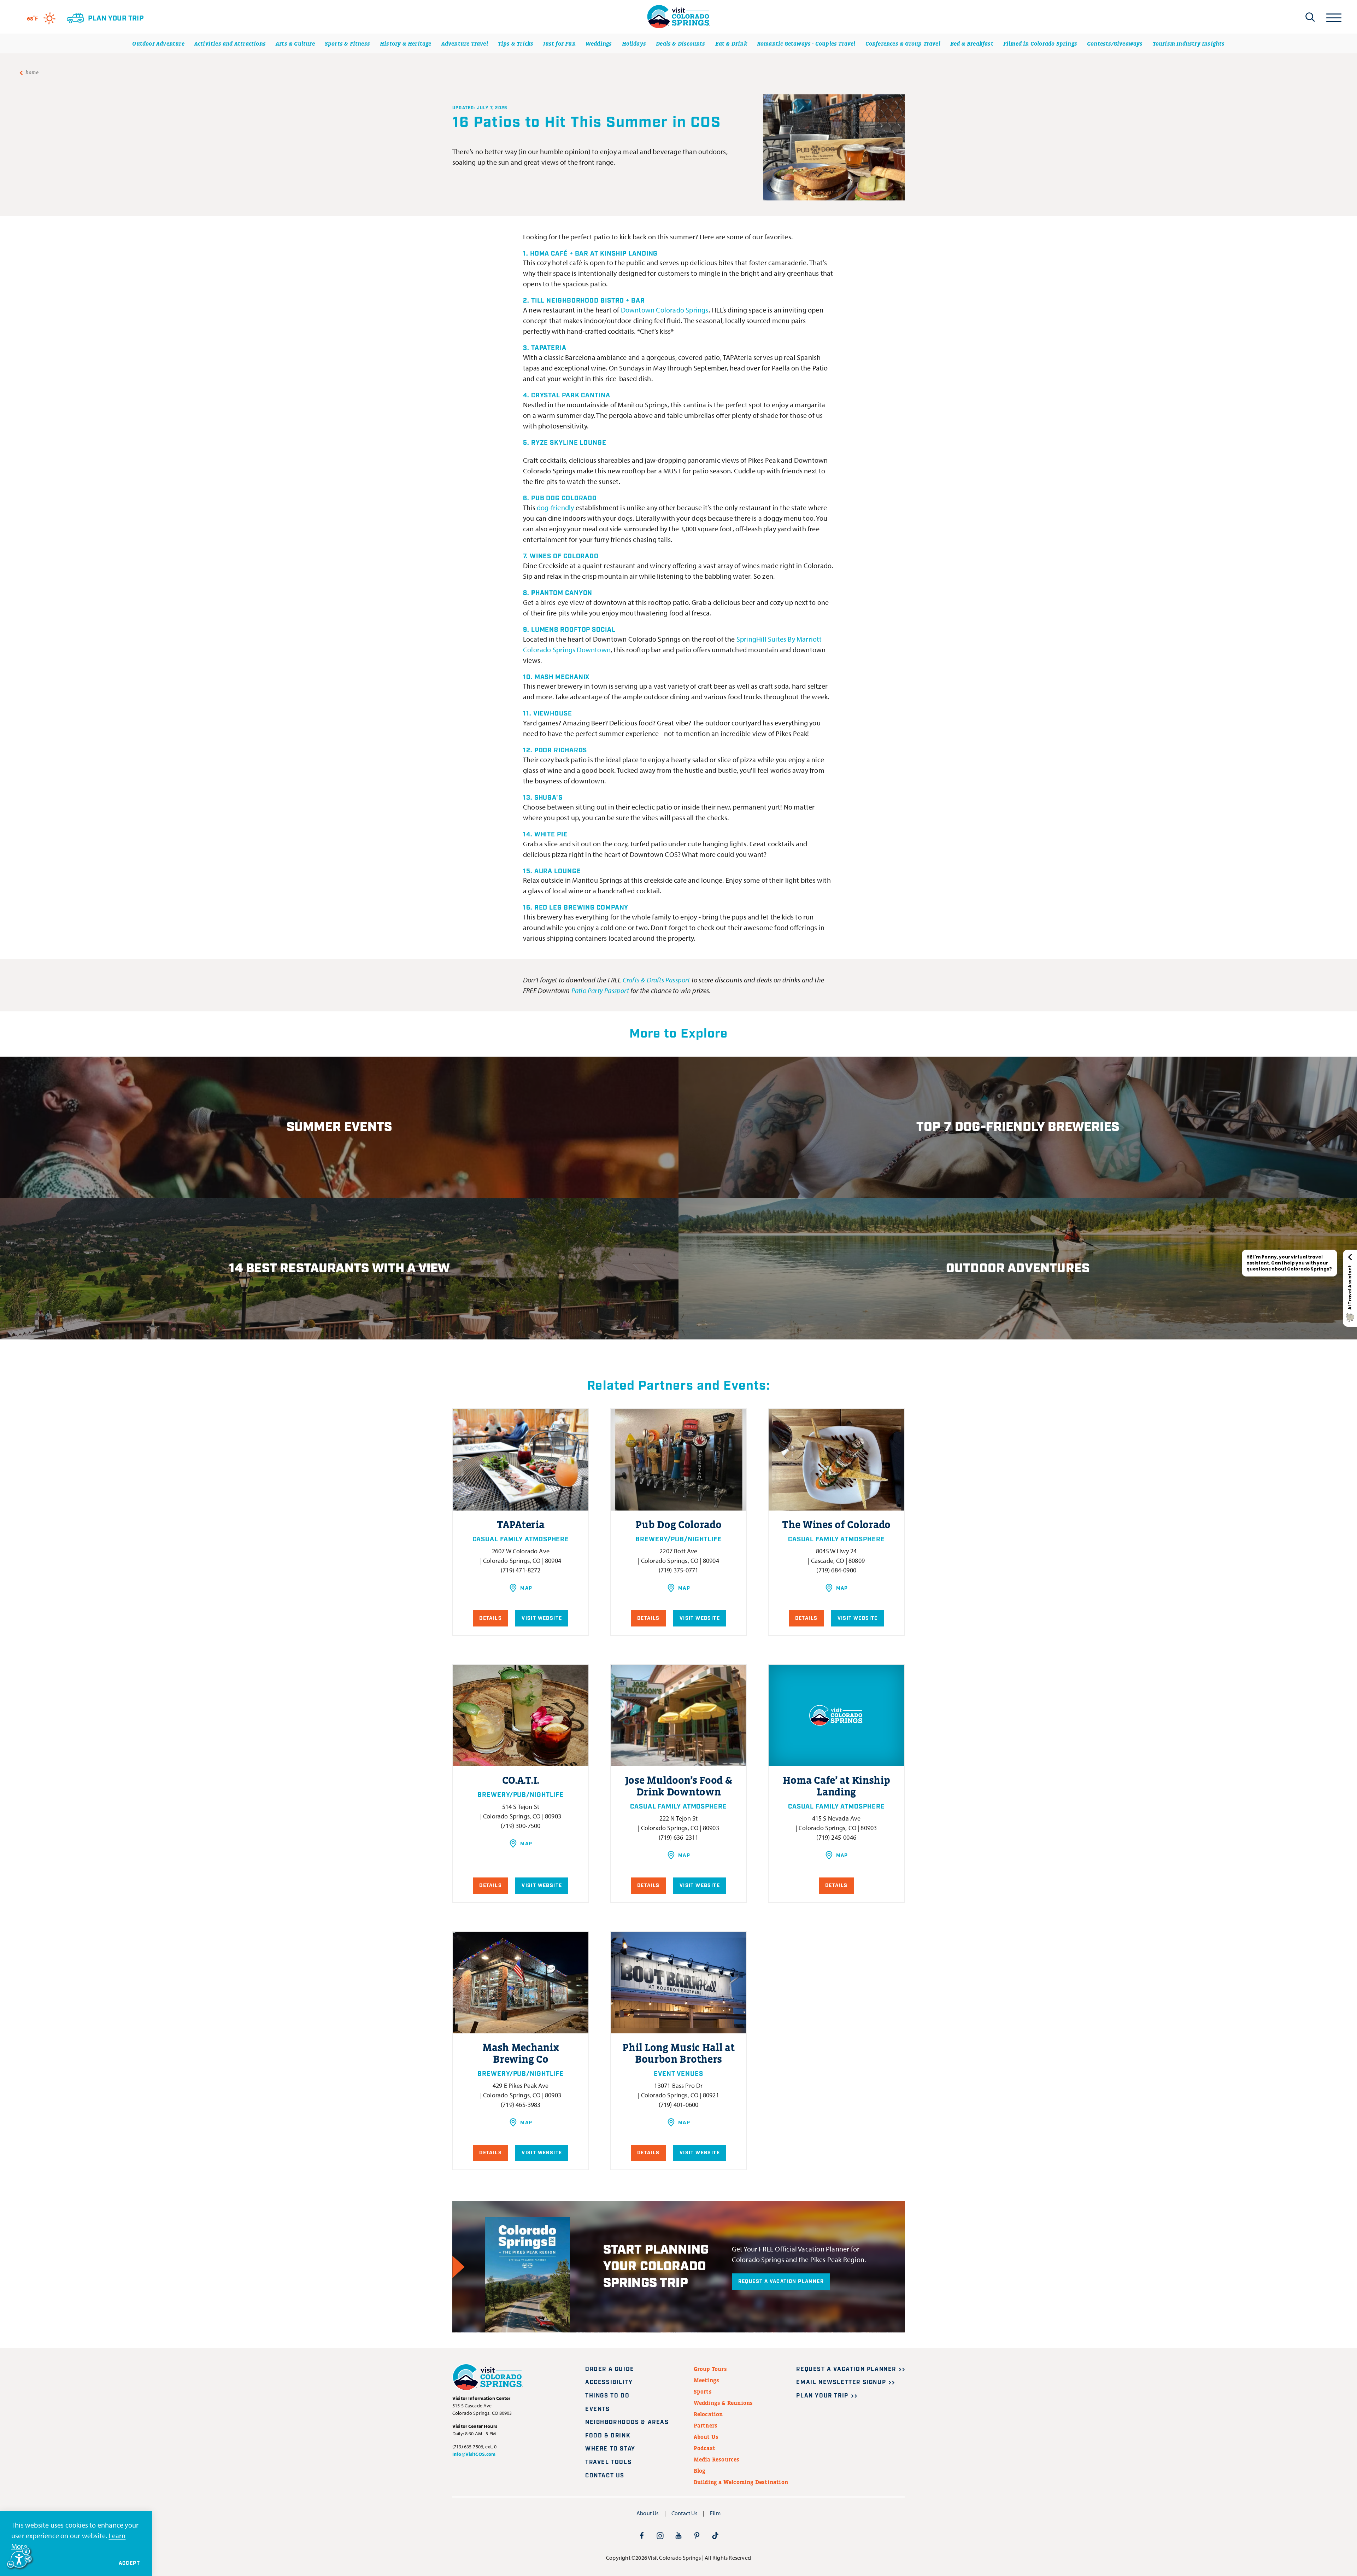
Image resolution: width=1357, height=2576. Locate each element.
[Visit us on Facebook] (642, 2535)
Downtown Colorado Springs (665, 310)
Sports (703, 2391)
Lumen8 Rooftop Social (573, 630)
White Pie (551, 835)
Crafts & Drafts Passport (656, 980)
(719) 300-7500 (521, 1826)
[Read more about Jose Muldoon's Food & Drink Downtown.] (679, 1715)
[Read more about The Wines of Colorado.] (836, 1460)
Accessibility (609, 2382)
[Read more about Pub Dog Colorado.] (679, 1460)
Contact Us (605, 2476)
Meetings (707, 2380)
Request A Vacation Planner (781, 2282)
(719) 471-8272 (521, 1570)
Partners (706, 2425)
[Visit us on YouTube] (678, 2535)
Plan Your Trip (822, 2396)
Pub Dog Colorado (564, 498)
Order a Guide (610, 2369)
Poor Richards (561, 750)
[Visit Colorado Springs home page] (678, 17)
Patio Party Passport (600, 990)
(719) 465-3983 (521, 2105)
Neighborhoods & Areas (627, 2422)
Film (715, 2513)
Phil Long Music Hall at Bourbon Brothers (678, 2053)
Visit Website (542, 1618)
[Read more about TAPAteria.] (521, 1460)
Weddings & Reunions (723, 2403)
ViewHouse (553, 714)
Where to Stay (610, 2449)
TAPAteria (549, 348)
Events (598, 2409)
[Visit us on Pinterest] (697, 2535)
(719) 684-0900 (836, 1570)
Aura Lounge (558, 871)
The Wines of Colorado (836, 1525)
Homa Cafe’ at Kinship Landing (836, 1786)
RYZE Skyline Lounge (569, 443)
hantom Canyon (562, 593)
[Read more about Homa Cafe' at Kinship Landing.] (836, 1715)
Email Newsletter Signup (841, 2382)
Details (490, 1618)
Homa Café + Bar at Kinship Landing (594, 254)
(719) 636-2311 (679, 1837)
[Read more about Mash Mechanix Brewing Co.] (521, 1983)
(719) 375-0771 (679, 1570)
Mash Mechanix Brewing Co (521, 2053)
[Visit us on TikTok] (715, 2535)
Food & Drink (608, 2436)
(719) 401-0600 (679, 2105)
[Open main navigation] (1334, 17)
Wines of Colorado (564, 556)
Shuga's (548, 798)
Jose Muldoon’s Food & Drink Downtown (679, 1786)
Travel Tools (608, 2462)
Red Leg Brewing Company (581, 908)
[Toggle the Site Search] (1310, 17)
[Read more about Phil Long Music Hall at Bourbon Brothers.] (679, 1983)
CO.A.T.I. (521, 1780)
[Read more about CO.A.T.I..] (521, 1715)
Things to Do (607, 2396)
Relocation (708, 2414)
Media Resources (717, 2459)
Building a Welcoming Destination (741, 2482)
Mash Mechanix (562, 677)
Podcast (704, 2448)
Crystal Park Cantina (571, 396)
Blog (700, 2471)
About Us (706, 2437)
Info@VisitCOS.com (474, 2454)
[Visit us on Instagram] (660, 2535)
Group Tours (710, 2369)
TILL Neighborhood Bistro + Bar (588, 301)
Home (32, 72)
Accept (129, 2563)
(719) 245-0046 (836, 1837)
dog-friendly (555, 507)
